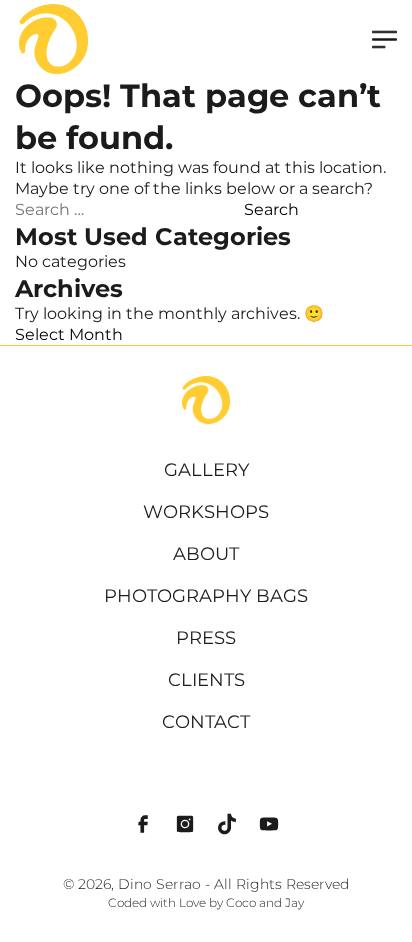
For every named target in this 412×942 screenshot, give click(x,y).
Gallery (206, 470)
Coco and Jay (265, 903)
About (206, 554)
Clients (206, 680)
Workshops (206, 512)
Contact (206, 722)
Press (206, 638)
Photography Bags (206, 596)
